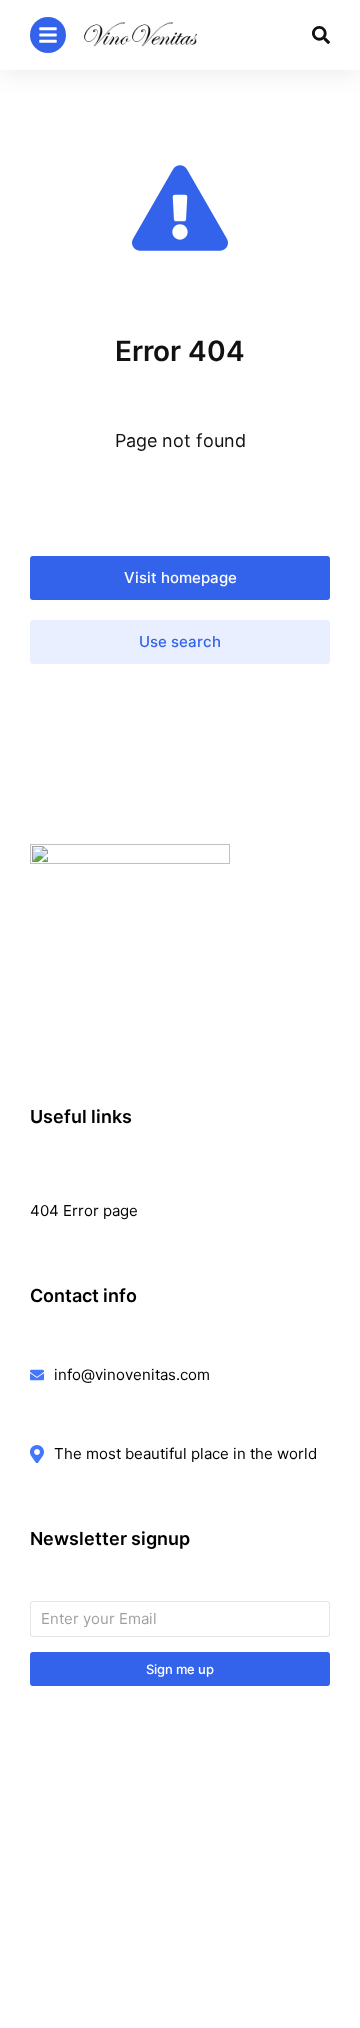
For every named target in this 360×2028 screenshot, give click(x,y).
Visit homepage (180, 577)
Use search (180, 641)
